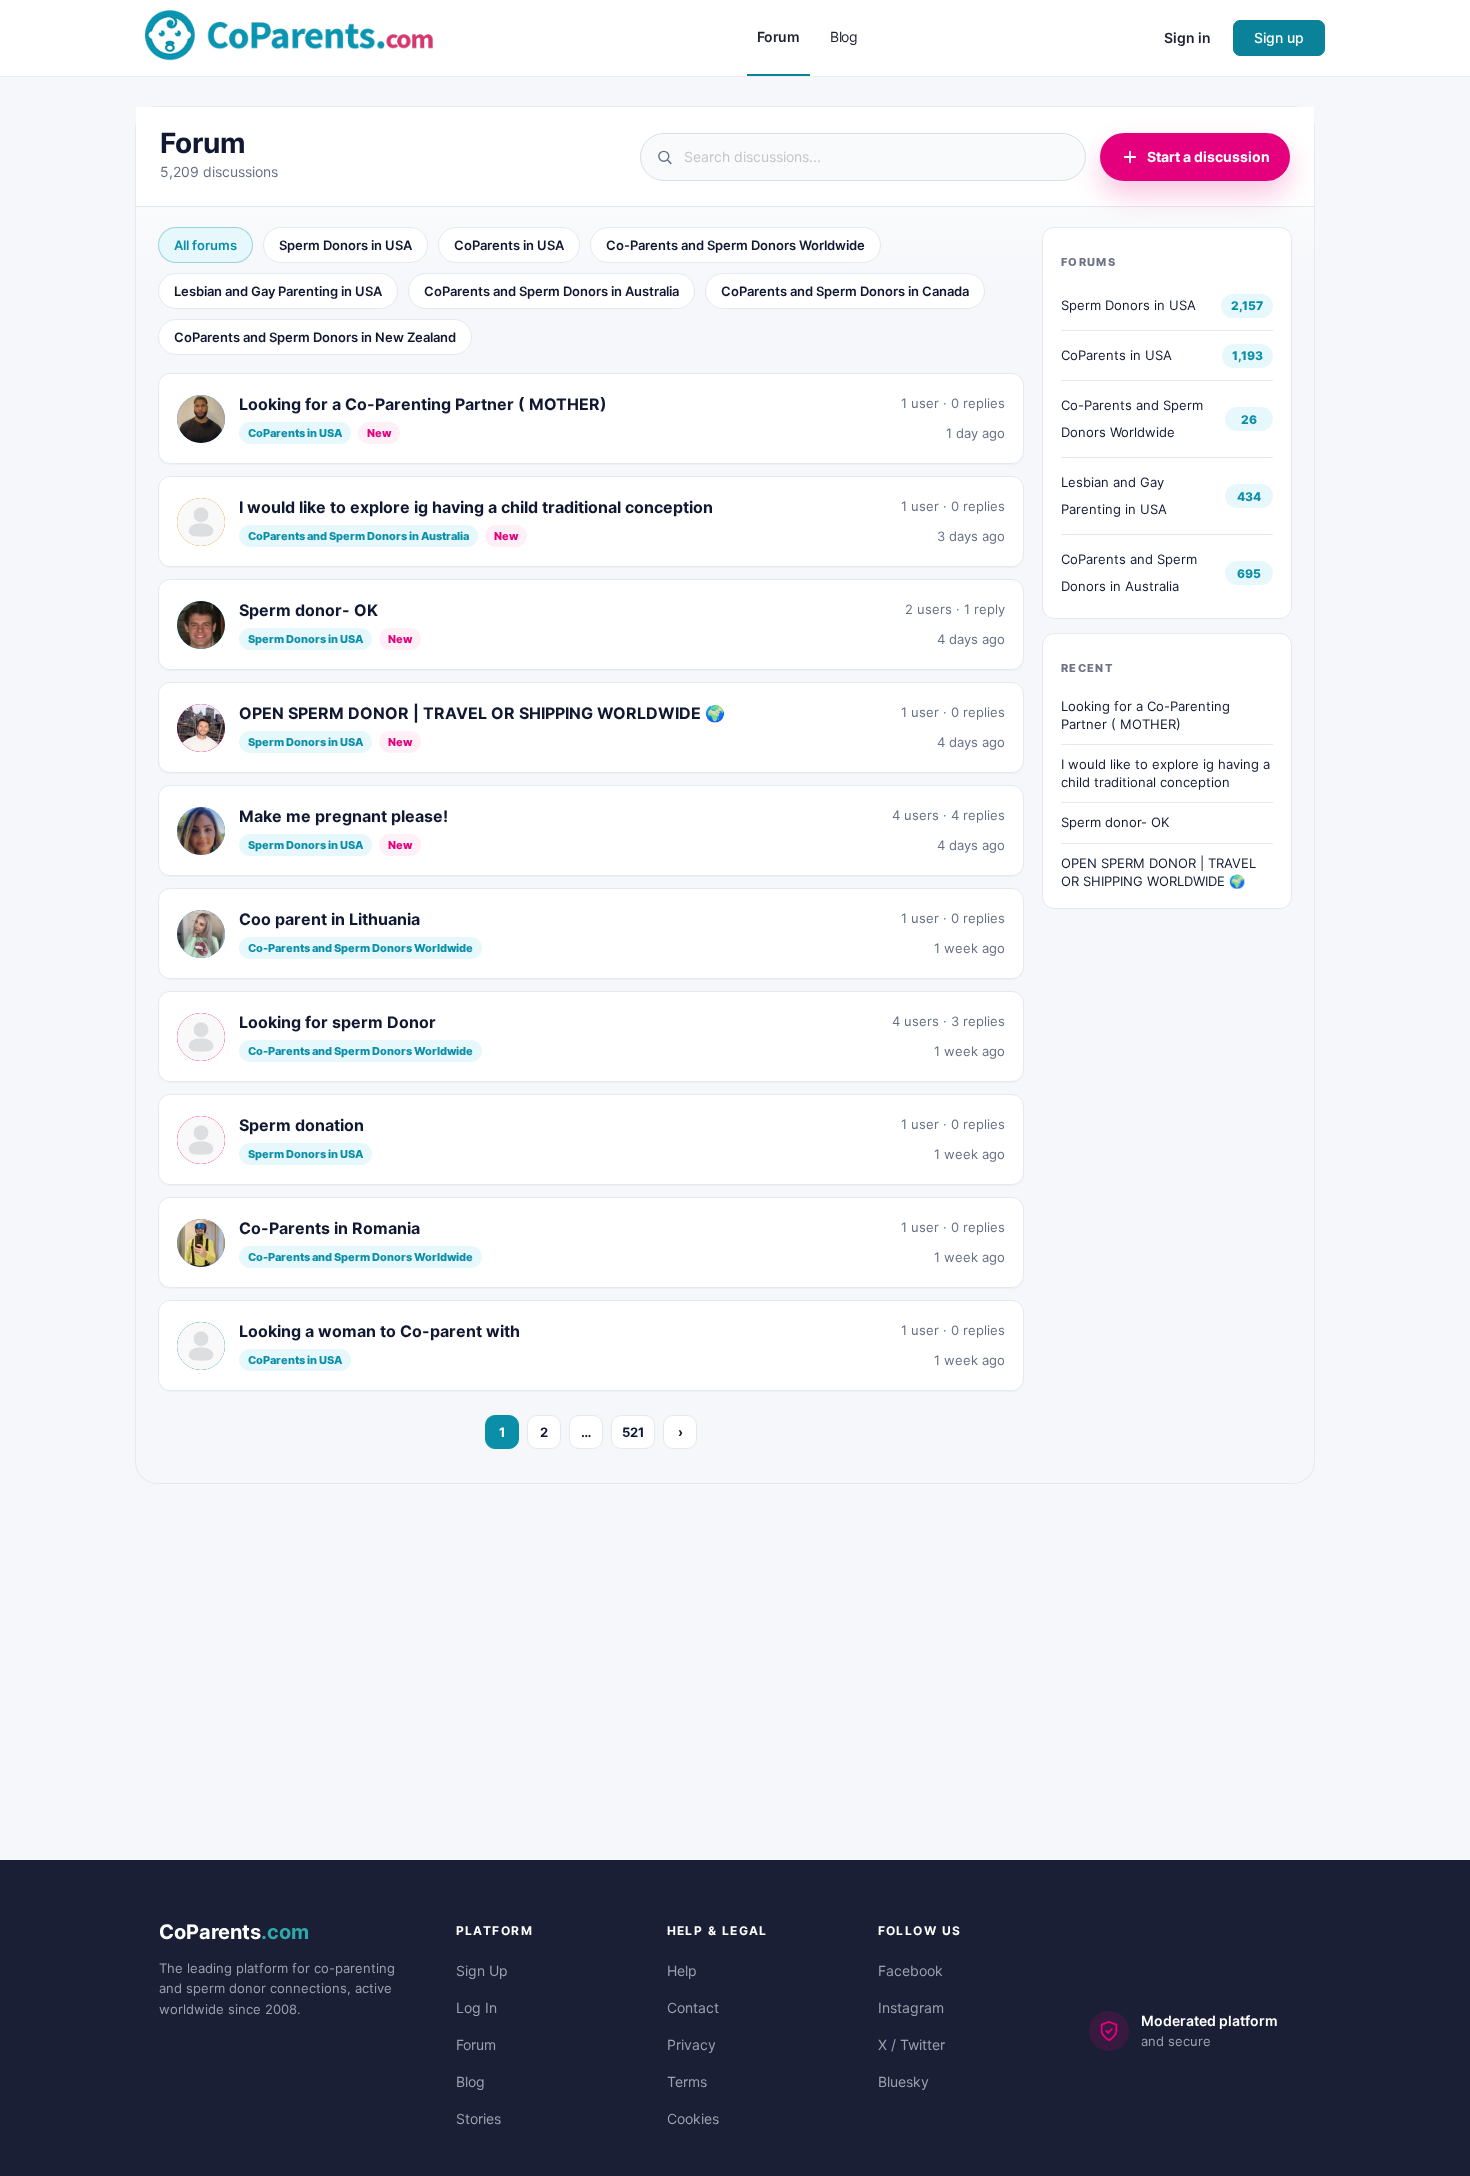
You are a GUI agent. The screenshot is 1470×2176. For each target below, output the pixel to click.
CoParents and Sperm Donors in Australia (551, 291)
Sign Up (482, 1970)
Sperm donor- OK (1115, 822)
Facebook (910, 1970)
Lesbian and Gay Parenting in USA (278, 291)
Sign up (1279, 37)
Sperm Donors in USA (345, 245)
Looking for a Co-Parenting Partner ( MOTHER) (1145, 715)
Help (682, 1970)
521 (633, 1432)
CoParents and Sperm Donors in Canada (845, 291)
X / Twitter (911, 2044)
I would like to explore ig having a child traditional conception (1165, 773)
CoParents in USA (509, 245)
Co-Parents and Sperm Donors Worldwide (735, 245)
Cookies (693, 2118)
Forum (476, 2044)
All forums (205, 245)
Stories (478, 2118)
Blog (470, 2081)
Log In (476, 2007)
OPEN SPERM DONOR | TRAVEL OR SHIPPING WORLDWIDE (1158, 872)
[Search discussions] (863, 157)
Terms (687, 2081)
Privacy (691, 2044)
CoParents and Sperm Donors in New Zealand (315, 337)
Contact (693, 2007)
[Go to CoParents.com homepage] (289, 36)
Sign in (1187, 37)
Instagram (911, 2007)
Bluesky (903, 2081)
